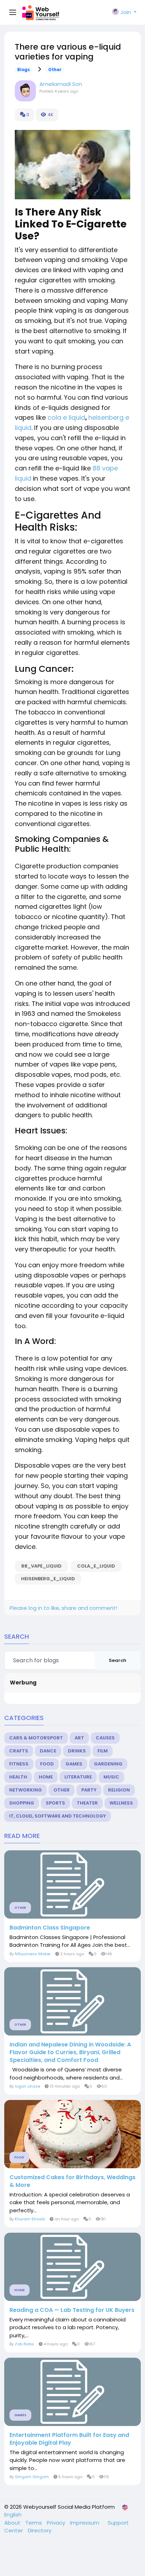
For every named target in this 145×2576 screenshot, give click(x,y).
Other (55, 70)
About (13, 2523)
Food (47, 1764)
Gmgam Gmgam (32, 2477)
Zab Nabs (24, 2344)
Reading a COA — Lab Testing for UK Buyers (72, 2310)
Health (18, 1777)
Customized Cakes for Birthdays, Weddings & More (72, 2181)
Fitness (19, 1764)
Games (74, 1764)
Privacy (57, 2523)
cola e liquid (66, 417)
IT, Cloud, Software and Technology (58, 1816)
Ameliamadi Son (61, 84)
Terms (34, 2523)
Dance (48, 1751)
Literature (78, 1777)
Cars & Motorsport (36, 1738)
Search (118, 1660)
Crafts (19, 1751)
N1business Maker (33, 1954)
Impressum (85, 2523)
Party (89, 1790)
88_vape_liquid (41, 1566)
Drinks (77, 1751)
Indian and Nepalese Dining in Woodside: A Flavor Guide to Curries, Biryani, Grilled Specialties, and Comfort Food (70, 2052)
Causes (105, 1738)
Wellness (121, 1803)
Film (103, 1751)
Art (79, 1738)
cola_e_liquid (96, 1566)
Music (111, 1777)
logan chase (27, 2086)
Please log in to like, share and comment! (63, 1608)
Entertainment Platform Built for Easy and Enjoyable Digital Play (69, 2439)
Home (46, 1777)
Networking (26, 1790)
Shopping (22, 1803)
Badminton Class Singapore (50, 1928)
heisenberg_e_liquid (48, 1579)
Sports (55, 1803)
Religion (119, 1790)
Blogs (24, 70)
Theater (87, 1803)
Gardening (108, 1764)
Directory (40, 2530)
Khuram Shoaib (30, 2219)
